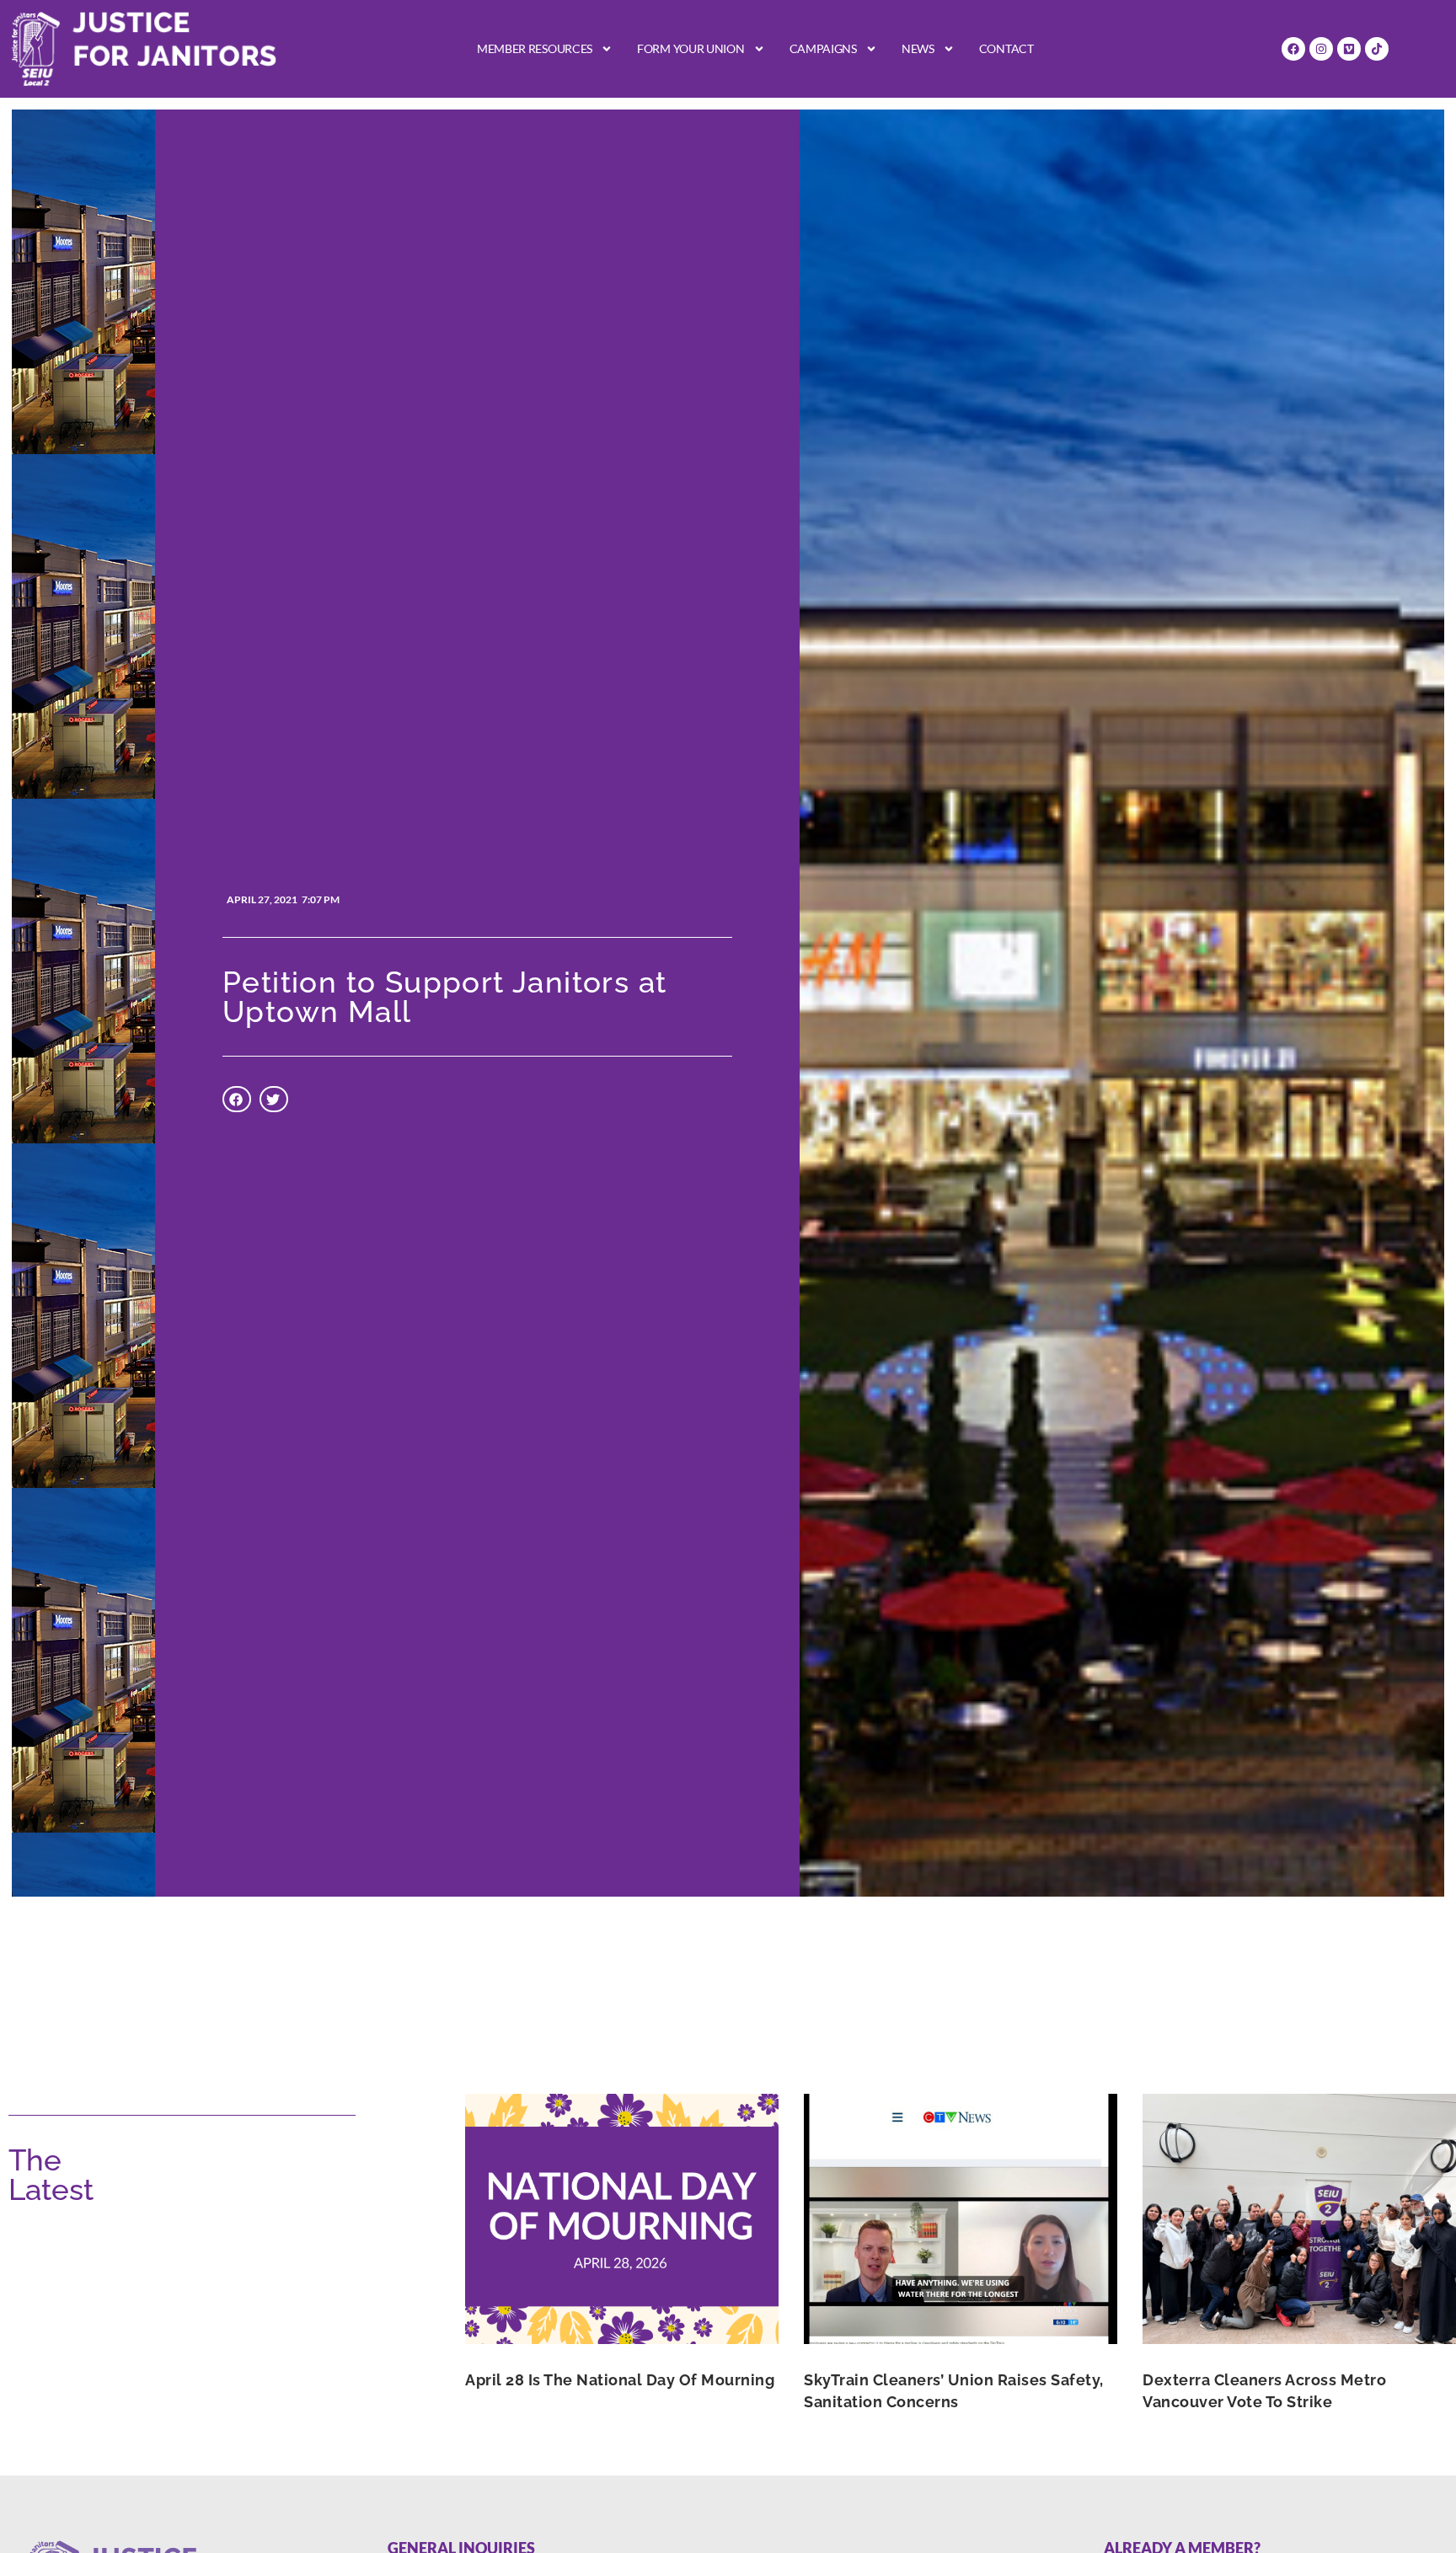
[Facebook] (1293, 49)
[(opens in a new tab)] (622, 2219)
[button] (237, 1100)
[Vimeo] (1349, 49)
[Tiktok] (1377, 49)
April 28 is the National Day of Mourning (620, 2380)
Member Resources (535, 48)
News (918, 48)
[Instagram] (1321, 49)
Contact (1006, 48)
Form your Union (691, 48)
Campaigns (823, 48)
